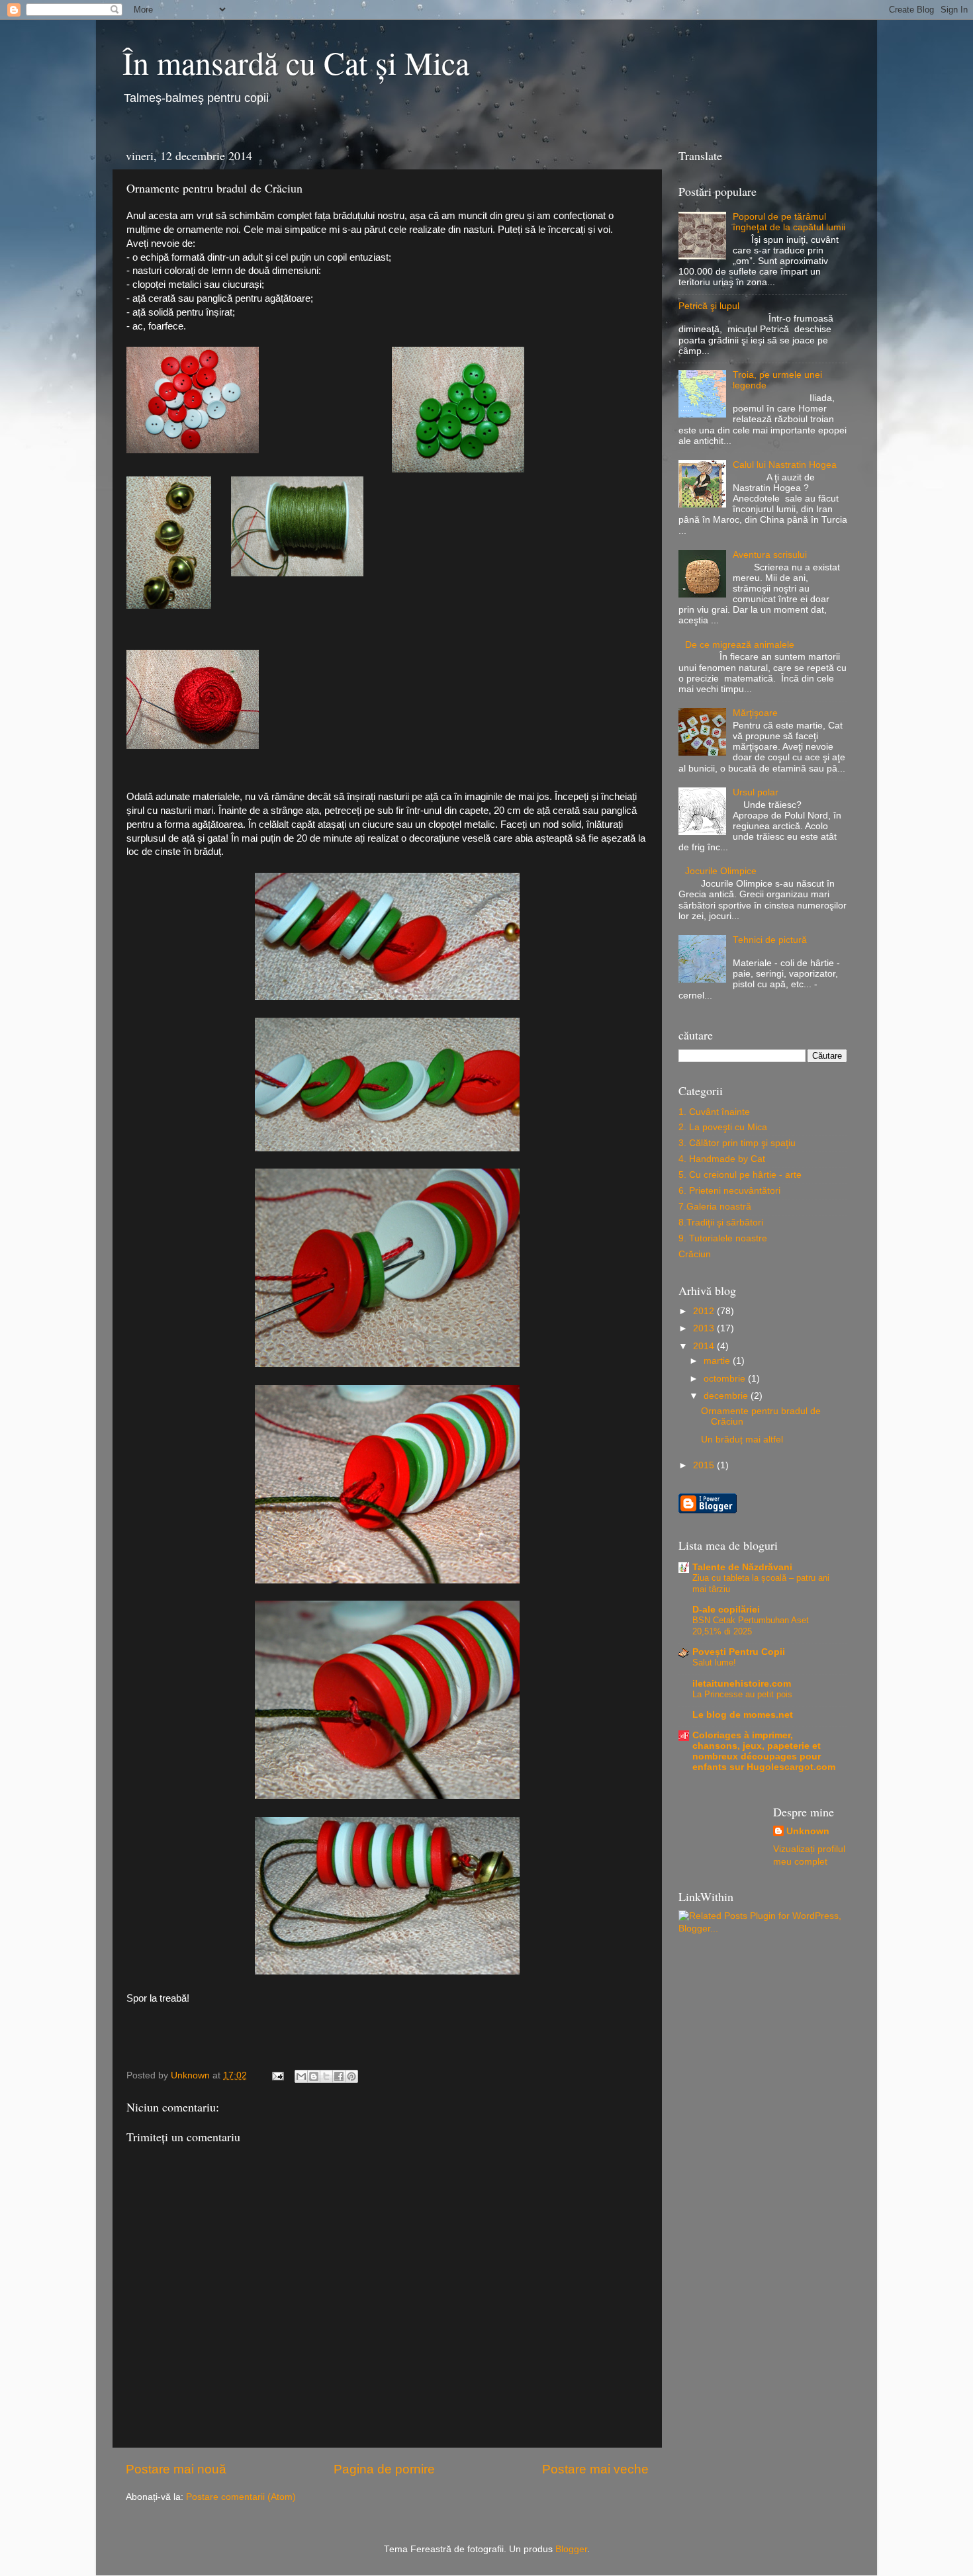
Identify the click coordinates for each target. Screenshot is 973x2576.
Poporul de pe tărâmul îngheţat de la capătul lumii (789, 222)
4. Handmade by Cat (722, 1159)
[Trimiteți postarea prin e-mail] (277, 2075)
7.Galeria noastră (715, 1207)
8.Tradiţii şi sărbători (721, 1222)
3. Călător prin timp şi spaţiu (737, 1143)
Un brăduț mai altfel (742, 1440)
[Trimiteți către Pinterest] (351, 2076)
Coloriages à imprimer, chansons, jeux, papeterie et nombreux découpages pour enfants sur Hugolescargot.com (764, 1751)
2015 (705, 1465)
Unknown (808, 1831)
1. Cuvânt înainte (714, 1112)
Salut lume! (714, 1663)
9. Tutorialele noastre (723, 1238)
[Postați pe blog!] (314, 2076)
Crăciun (695, 1254)
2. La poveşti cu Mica (723, 1127)
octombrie (726, 1379)
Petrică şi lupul (709, 306)
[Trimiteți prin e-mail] (301, 2076)
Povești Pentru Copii (739, 1652)
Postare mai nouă (176, 2469)
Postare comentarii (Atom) (241, 2497)
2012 (705, 1311)
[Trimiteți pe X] (326, 2076)
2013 (705, 1328)
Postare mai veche (595, 2469)
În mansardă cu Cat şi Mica (296, 62)
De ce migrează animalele (740, 645)
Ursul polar (756, 792)
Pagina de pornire (384, 2469)
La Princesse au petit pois (742, 1694)
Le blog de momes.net (743, 1715)
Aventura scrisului (770, 555)
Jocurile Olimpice (721, 871)
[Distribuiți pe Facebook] (339, 2076)
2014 (705, 1346)
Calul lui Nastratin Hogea (785, 465)
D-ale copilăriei (726, 1610)
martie (718, 1361)
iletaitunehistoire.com (742, 1684)
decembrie (727, 1396)
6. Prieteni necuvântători (729, 1191)
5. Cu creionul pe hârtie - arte (740, 1175)
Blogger (571, 2549)
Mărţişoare (755, 713)
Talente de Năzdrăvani (742, 1567)
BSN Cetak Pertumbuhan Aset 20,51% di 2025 (751, 1626)
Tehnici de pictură (770, 940)
